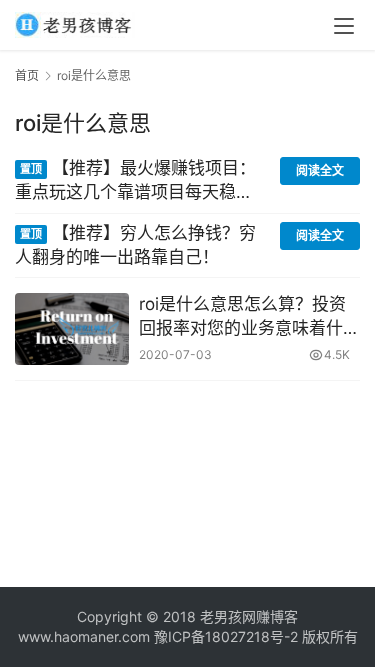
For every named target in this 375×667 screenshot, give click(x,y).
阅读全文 (320, 170)
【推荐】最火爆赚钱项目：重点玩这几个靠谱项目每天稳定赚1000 (135, 181)
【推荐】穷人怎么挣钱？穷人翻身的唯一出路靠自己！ (135, 245)
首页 (27, 75)
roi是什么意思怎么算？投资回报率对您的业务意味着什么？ (242, 317)
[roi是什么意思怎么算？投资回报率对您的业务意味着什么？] (72, 328)
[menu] (344, 26)
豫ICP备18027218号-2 (224, 636)
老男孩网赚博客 (249, 616)
